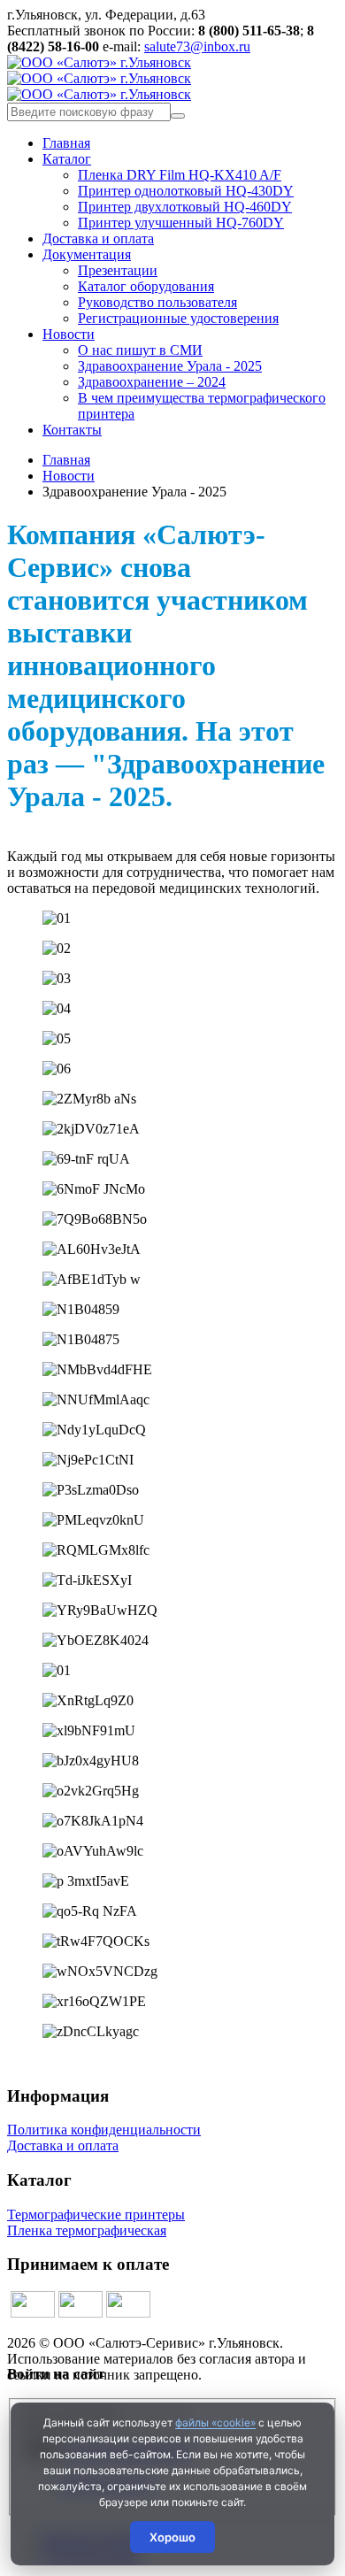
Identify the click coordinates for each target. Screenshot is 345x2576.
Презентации (118, 270)
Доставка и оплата (98, 238)
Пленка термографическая (87, 2230)
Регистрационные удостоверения (178, 318)
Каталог (67, 159)
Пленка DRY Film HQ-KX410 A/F (180, 175)
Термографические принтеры (96, 2215)
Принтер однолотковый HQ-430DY (186, 191)
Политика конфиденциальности (104, 2130)
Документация (87, 254)
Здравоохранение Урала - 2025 (170, 366)
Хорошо (172, 2537)
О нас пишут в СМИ (140, 350)
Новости (69, 334)
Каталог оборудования (146, 286)
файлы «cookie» (215, 2422)
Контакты (72, 430)
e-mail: (161, 38)
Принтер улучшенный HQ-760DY (181, 223)
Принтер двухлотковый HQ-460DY (185, 207)
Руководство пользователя (157, 302)
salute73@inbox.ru (197, 46)
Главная (66, 143)
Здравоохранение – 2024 (152, 382)
